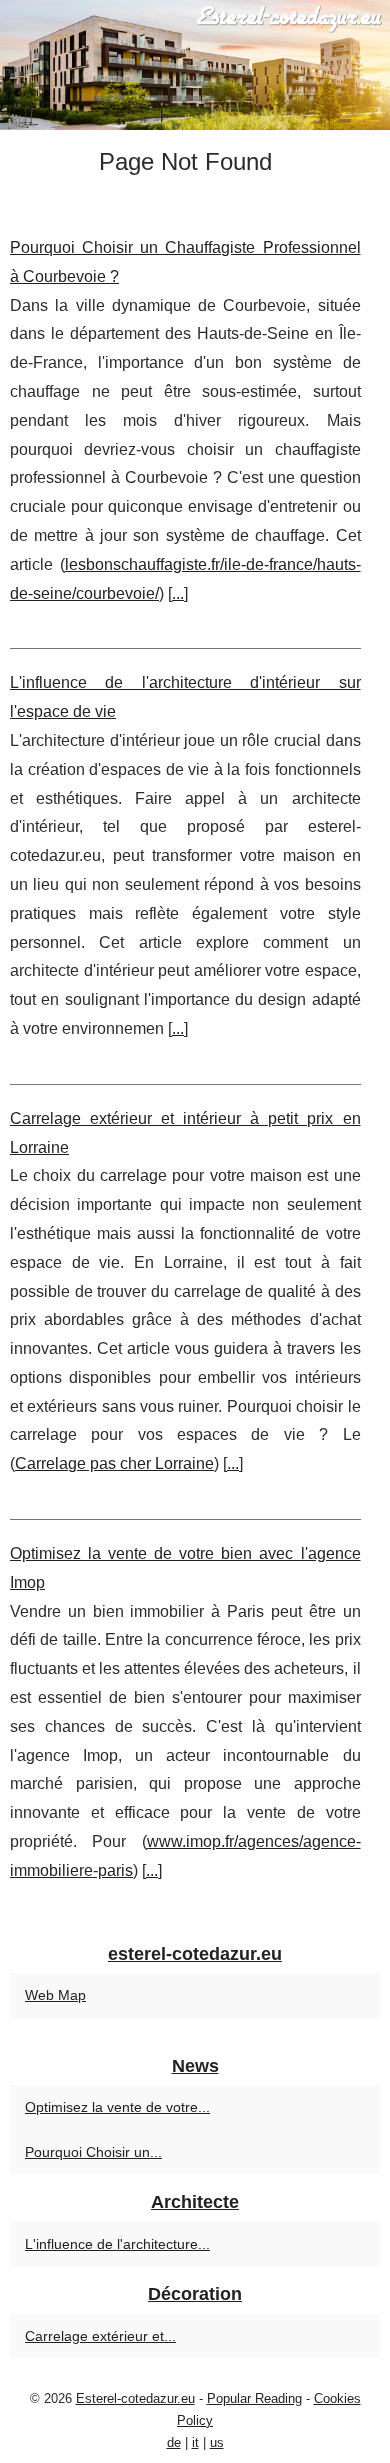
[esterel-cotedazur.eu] (195, 65)
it (195, 2442)
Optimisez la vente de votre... (117, 2107)
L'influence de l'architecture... (117, 2244)
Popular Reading (254, 2398)
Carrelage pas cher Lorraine (114, 1463)
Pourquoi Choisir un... (93, 2152)
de (174, 2442)
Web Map (55, 1995)
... (178, 593)
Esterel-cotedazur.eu (135, 2398)
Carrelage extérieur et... (100, 2336)
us (217, 2442)
